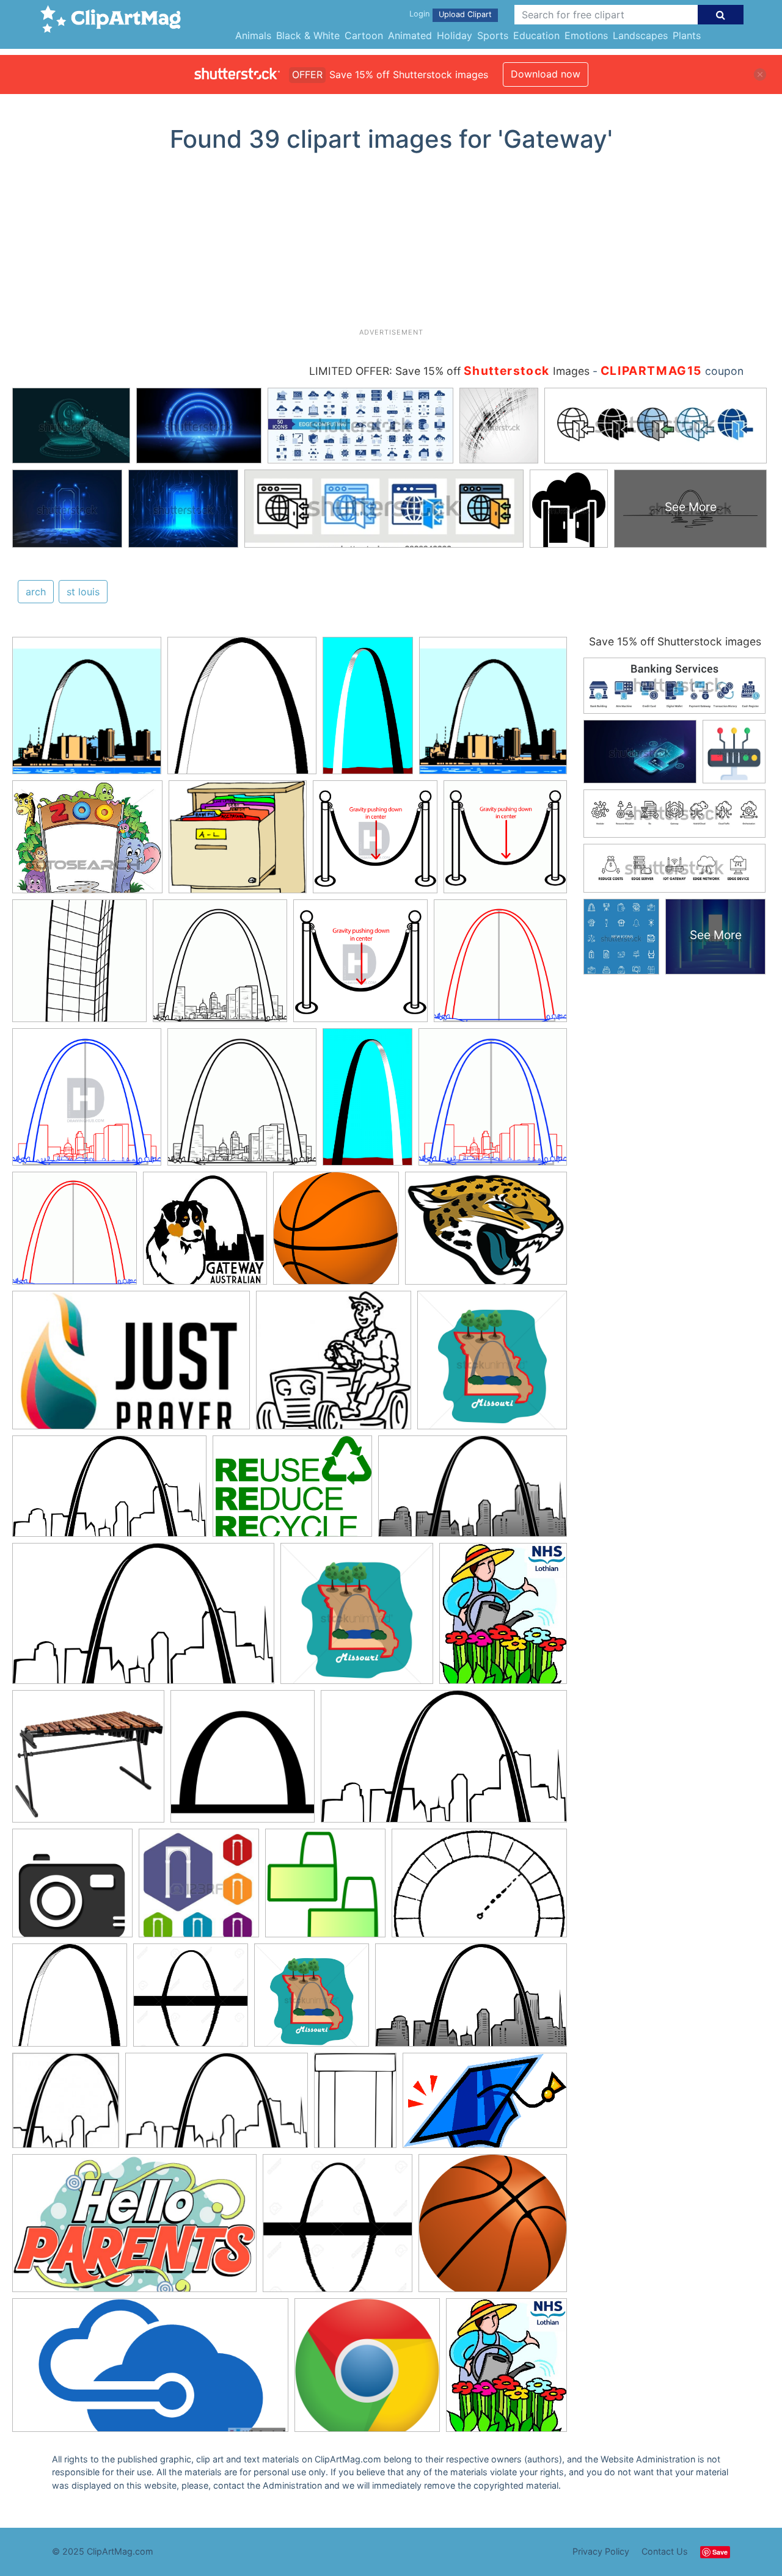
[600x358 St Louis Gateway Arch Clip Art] (471, 2001)
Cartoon (364, 35)
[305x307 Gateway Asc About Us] (205, 1234)
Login (419, 14)
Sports (493, 35)
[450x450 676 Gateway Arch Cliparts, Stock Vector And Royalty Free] (199, 1889)
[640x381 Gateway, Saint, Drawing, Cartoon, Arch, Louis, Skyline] (473, 1492)
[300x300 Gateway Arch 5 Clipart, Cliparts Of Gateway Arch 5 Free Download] (242, 711)
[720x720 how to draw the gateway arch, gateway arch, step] (375, 843)
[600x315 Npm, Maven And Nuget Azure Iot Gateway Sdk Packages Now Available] (150, 2371)
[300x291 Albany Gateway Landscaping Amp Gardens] (334, 1366)
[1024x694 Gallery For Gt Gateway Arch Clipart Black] (479, 1888)
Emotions (586, 35)
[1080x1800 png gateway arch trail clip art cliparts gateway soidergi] (367, 1103)
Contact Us (665, 2551)
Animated (410, 35)
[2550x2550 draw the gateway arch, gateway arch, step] (79, 967)
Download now (546, 74)
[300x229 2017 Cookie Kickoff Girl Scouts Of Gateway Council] (486, 1234)
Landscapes (640, 35)
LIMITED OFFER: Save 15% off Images (449, 371)
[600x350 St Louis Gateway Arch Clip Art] (143, 1620)
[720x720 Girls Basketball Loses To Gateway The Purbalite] (493, 2228)
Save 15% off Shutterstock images (675, 641)
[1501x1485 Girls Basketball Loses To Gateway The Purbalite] (336, 1234)
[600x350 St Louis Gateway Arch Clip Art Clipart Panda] (109, 1492)
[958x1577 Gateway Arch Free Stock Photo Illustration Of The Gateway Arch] (368, 711)
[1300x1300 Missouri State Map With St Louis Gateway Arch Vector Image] (492, 1366)
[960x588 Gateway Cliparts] (134, 2229)
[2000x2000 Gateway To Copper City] (367, 2371)
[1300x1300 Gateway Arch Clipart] (191, 2001)
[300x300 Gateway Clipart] (70, 2001)
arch (36, 592)
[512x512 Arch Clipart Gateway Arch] (243, 1762)
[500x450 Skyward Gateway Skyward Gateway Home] (238, 843)
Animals (253, 35)
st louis (83, 592)
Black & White (308, 35)
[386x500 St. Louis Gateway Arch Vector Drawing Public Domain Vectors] (355, 2106)
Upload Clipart (465, 14)
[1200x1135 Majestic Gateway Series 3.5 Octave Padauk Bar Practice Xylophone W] (88, 1762)
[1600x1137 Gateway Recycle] (292, 1492)
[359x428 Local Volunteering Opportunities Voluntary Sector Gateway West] (503, 1619)
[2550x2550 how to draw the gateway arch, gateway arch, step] (505, 842)
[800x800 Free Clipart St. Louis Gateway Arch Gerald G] (325, 1889)
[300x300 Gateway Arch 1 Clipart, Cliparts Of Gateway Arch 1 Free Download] (87, 711)
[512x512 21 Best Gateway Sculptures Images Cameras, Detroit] (72, 1889)
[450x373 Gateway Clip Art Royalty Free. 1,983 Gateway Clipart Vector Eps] (87, 843)
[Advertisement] (391, 245)
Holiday (455, 35)
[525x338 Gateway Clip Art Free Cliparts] (485, 2106)
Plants (687, 35)
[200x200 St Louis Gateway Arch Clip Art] (66, 2106)
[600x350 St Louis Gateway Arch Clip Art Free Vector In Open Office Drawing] (217, 2106)
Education (536, 35)
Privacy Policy (601, 2551)
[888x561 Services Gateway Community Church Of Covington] (131, 1366)
